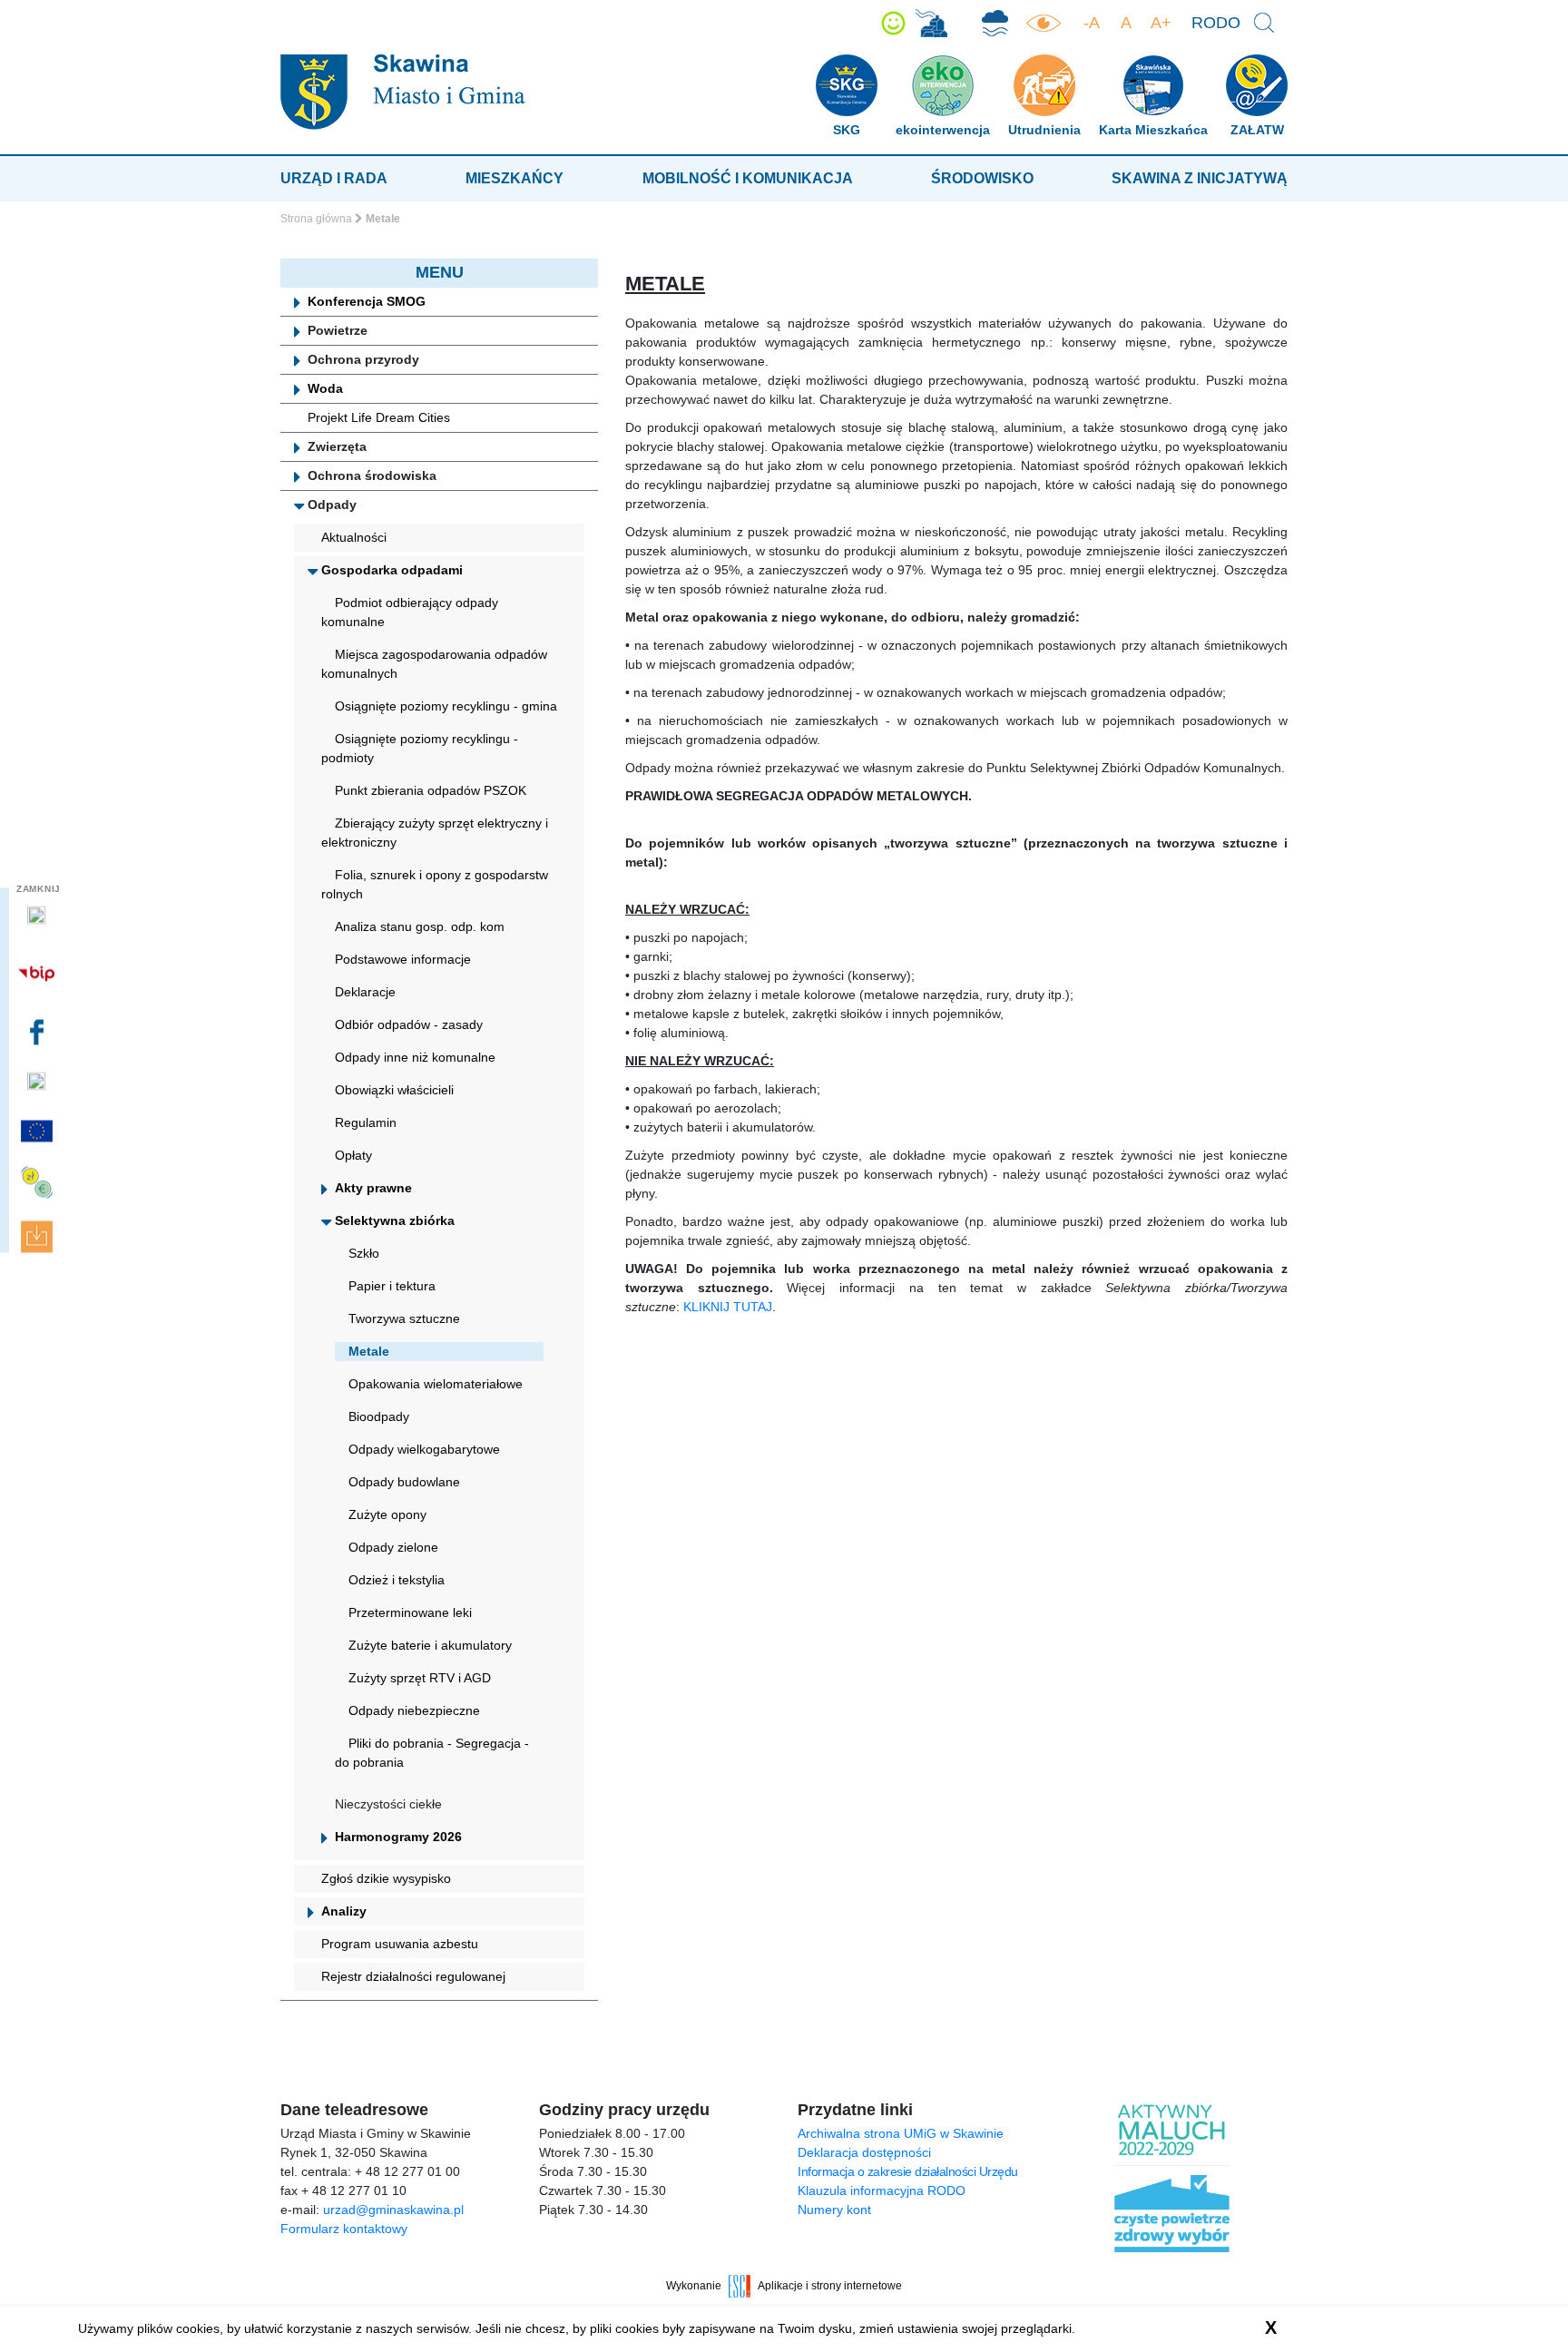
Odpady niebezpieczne (414, 1710)
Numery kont (834, 2210)
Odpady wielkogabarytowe (424, 1449)
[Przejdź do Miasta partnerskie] (39, 1131)
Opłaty (353, 1155)
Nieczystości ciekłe (388, 1804)
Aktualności (354, 537)
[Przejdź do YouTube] (39, 1082)
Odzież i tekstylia (397, 1580)
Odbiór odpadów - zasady (409, 1024)
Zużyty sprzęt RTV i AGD (420, 1678)
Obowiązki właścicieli (394, 1090)
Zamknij (39, 889)
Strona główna (316, 219)
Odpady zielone (393, 1547)
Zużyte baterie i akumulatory (430, 1645)
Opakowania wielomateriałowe (436, 1384)
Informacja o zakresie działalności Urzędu (908, 2171)
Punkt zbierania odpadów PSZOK (431, 790)
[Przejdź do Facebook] (39, 1032)
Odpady (332, 505)
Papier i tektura (392, 1286)
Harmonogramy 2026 (398, 1837)
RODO (1216, 23)
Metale (369, 1351)
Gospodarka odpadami (392, 570)
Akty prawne (373, 1188)
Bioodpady (379, 1416)
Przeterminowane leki (410, 1612)
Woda (325, 388)
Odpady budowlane (404, 1482)
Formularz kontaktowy (344, 2229)
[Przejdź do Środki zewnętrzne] (39, 1183)
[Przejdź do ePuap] (39, 916)
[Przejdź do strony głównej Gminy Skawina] (403, 91)
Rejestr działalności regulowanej (413, 1976)
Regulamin (366, 1122)
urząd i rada (334, 178)
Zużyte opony (387, 1514)
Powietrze (338, 330)
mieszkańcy (514, 178)
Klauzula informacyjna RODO (882, 2190)
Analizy (344, 1911)
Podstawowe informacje (403, 959)
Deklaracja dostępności (864, 2152)
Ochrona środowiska (372, 475)
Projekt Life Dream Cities (379, 417)
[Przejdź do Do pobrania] (39, 1237)
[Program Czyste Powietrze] (995, 23)
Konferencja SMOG (367, 301)
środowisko (982, 178)
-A (1092, 23)
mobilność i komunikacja (748, 178)
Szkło (364, 1253)
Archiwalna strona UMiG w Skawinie (901, 2133)
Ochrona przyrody (363, 359)
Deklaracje (365, 992)
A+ (1161, 23)
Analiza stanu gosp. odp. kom (420, 926)
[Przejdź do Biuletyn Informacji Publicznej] (39, 973)
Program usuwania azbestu (400, 1944)
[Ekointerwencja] (931, 23)
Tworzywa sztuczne (404, 1318)
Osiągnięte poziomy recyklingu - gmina (446, 706)
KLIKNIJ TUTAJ (728, 1307)
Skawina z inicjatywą (1200, 178)
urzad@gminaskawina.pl (393, 2210)
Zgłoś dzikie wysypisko (386, 1878)
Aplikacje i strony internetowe (830, 2286)
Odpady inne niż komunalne (415, 1057)
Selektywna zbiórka (395, 1220)
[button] (893, 23)
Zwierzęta (337, 446)
